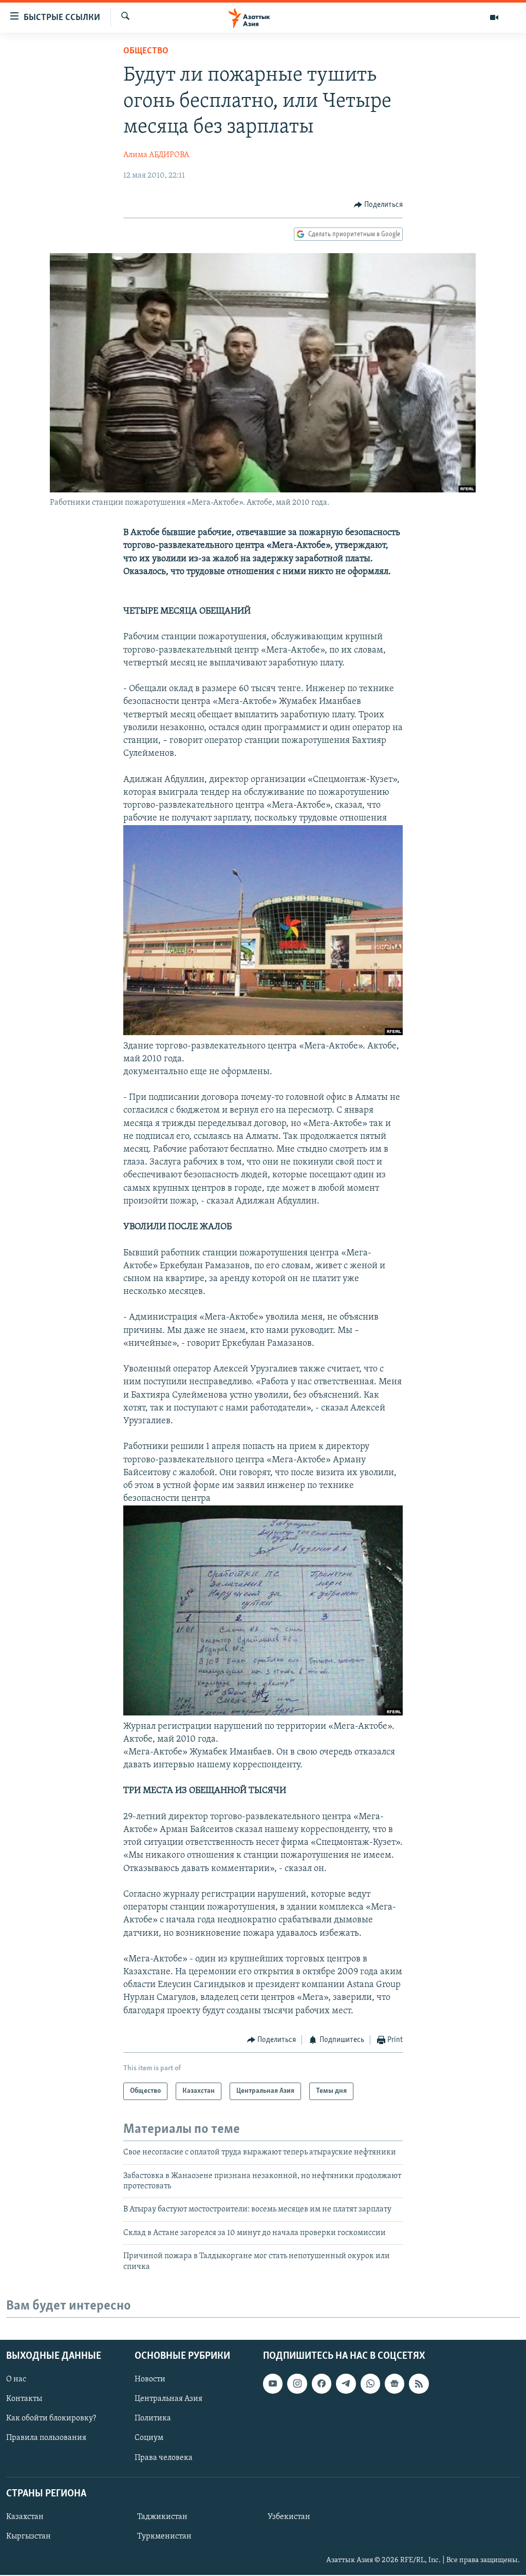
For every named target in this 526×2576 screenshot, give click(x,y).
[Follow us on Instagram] (297, 2383)
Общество (146, 51)
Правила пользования (46, 2438)
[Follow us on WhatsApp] (370, 2383)
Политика (153, 2418)
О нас (16, 2379)
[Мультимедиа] (494, 17)
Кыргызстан (29, 2536)
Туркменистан (164, 2536)
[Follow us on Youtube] (273, 2383)
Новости (150, 2379)
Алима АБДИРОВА (156, 155)
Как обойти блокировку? (51, 2418)
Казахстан (25, 2517)
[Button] (379, 205)
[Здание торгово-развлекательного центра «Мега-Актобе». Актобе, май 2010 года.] (263, 1033)
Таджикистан (162, 2517)
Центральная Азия (168, 2399)
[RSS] (419, 2383)
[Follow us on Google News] (394, 2383)
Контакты (24, 2399)
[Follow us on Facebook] (322, 2383)
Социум (149, 2438)
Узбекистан (289, 2517)
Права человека (164, 2457)
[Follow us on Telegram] (346, 2383)
